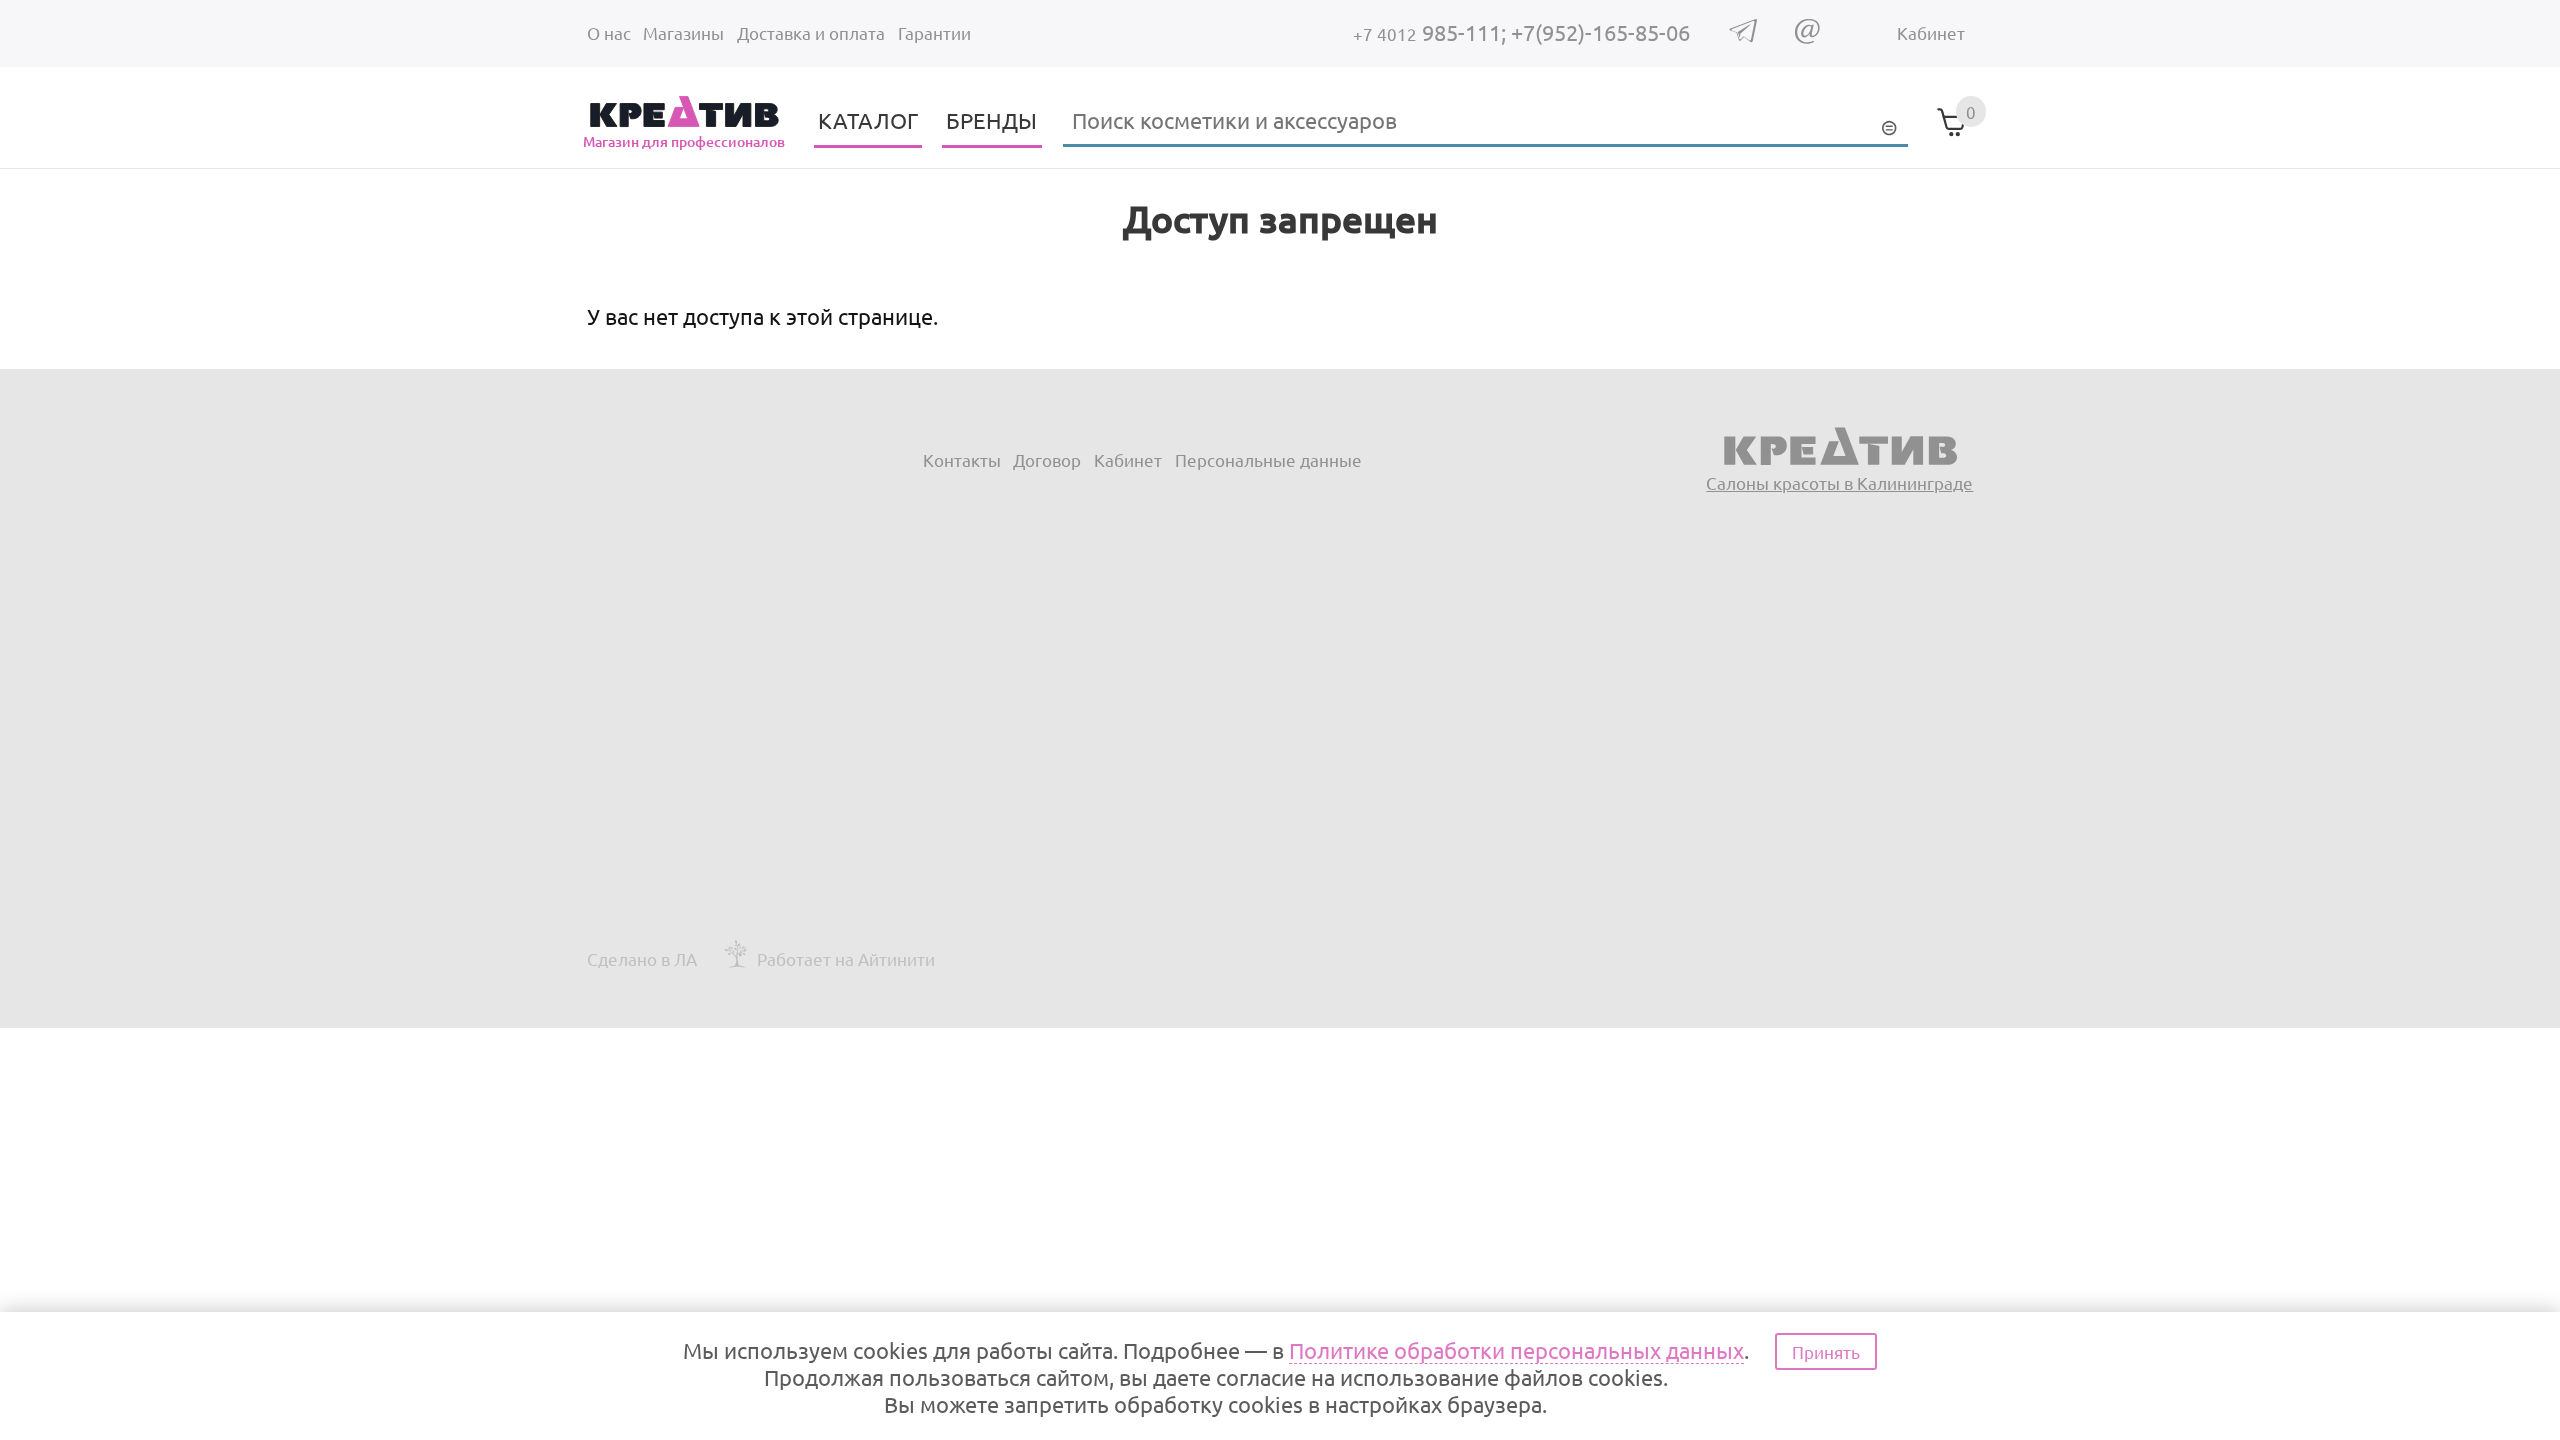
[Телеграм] (1743, 35)
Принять (1826, 1351)
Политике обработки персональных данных (1516, 1350)
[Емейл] (1807, 36)
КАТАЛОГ (868, 120)
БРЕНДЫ (991, 120)
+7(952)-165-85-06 (1600, 32)
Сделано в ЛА (642, 958)
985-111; (1432, 32)
